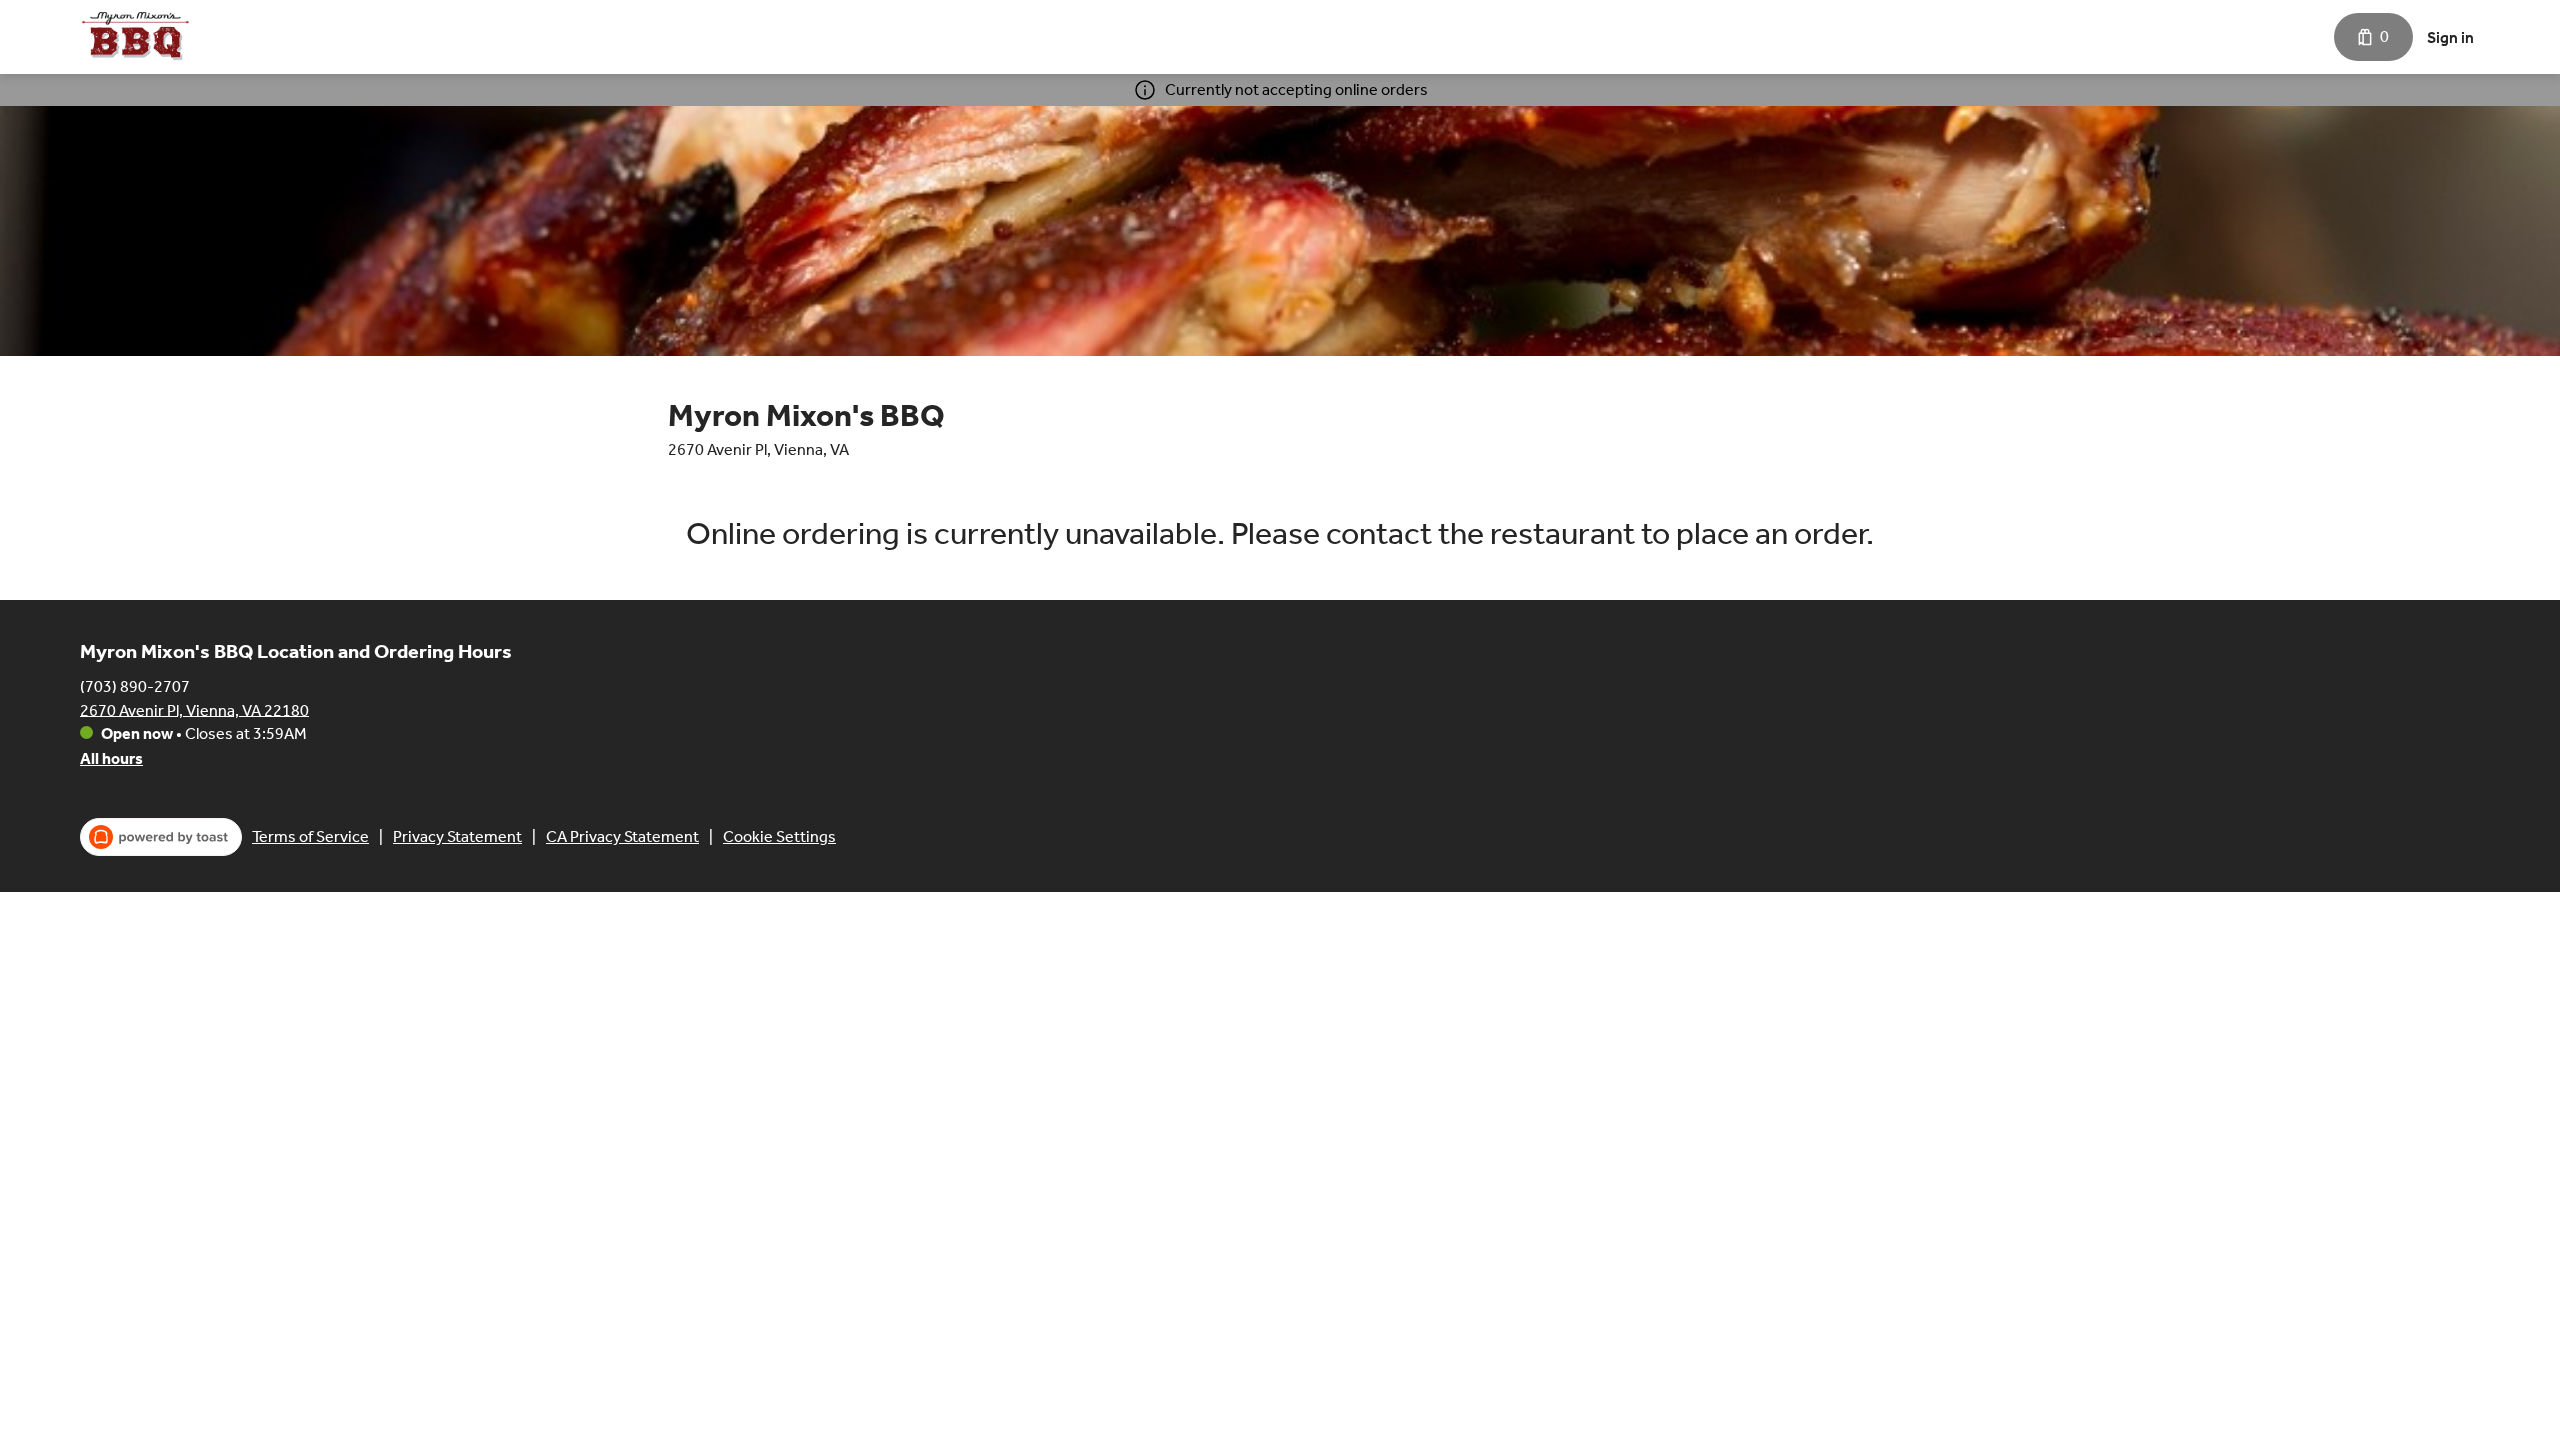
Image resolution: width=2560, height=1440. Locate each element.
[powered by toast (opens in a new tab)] (161, 837)
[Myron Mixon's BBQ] (135, 37)
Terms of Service (310, 836)
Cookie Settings (779, 836)
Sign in (2450, 37)
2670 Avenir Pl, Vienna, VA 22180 (194, 709)
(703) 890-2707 (135, 685)
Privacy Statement (457, 836)
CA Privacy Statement (622, 836)
